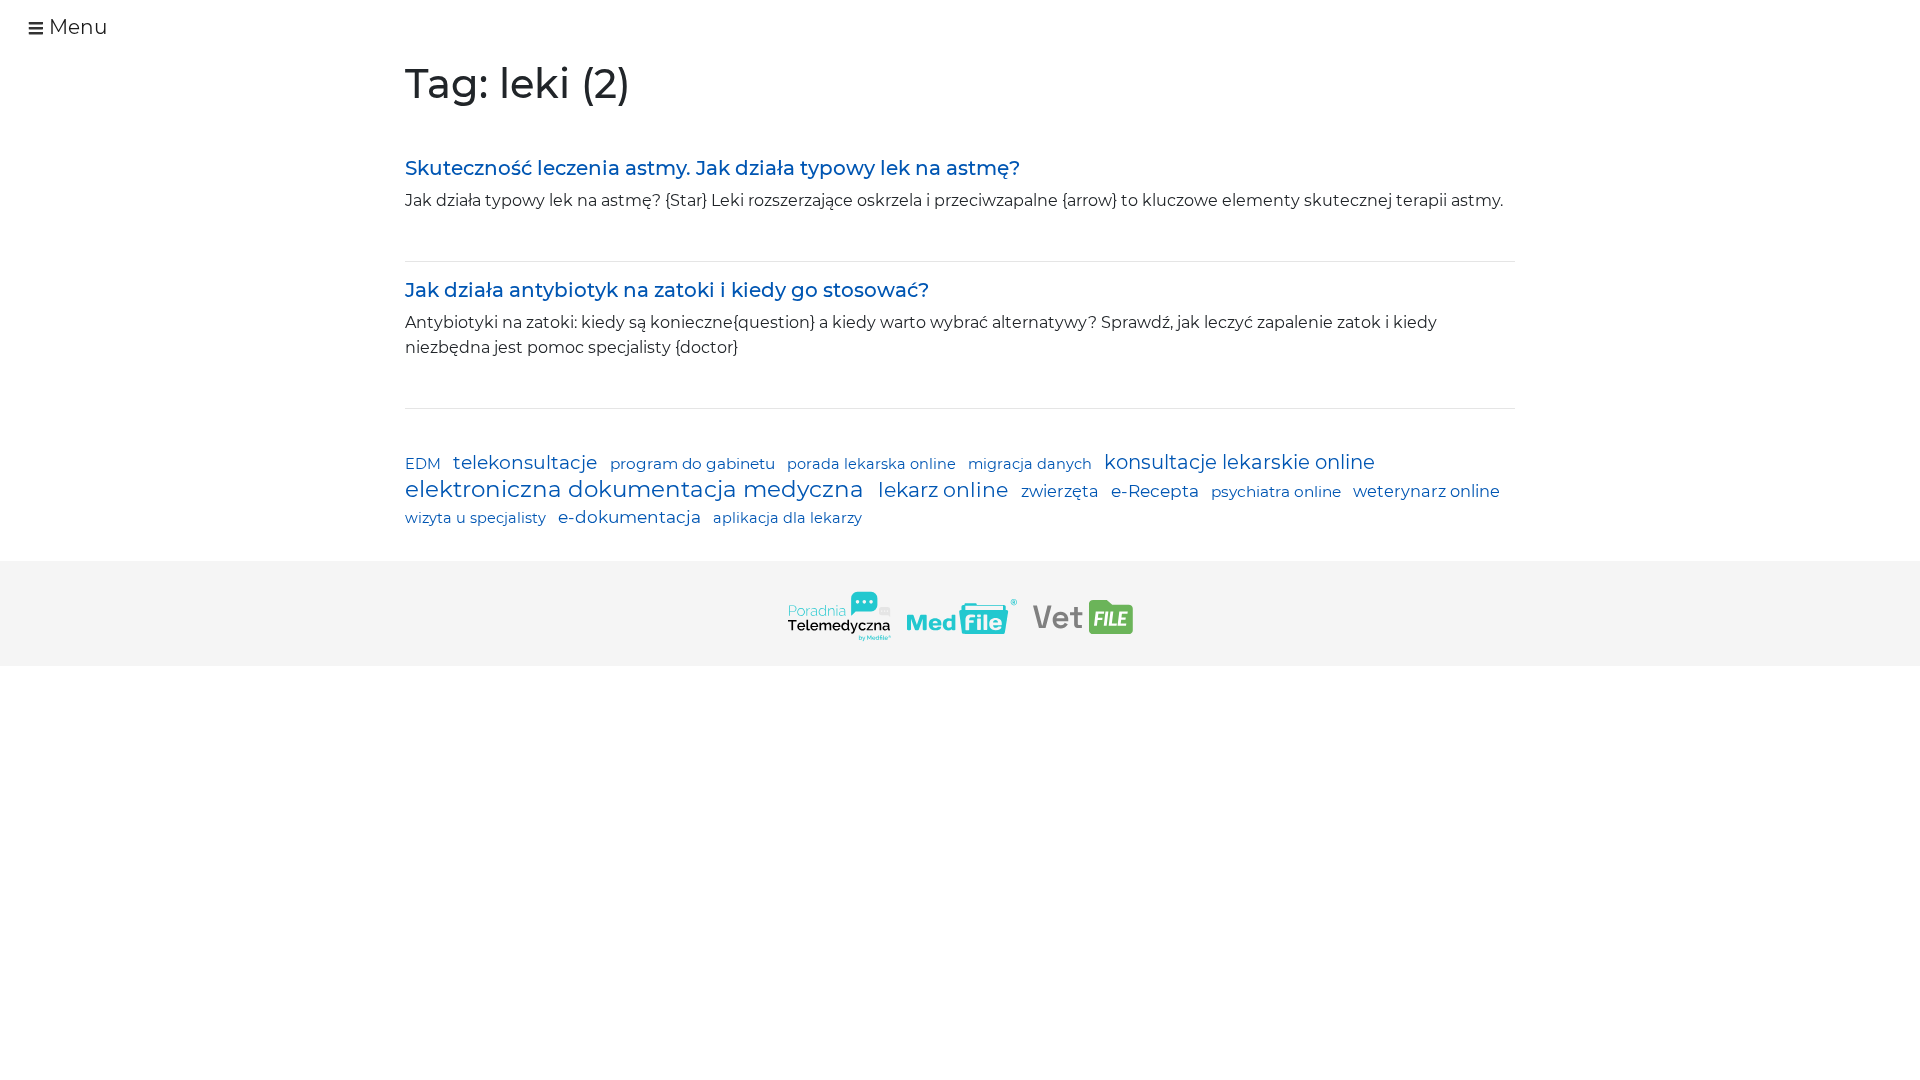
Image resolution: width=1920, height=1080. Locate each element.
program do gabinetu (694, 463)
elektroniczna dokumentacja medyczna (637, 489)
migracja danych (1032, 464)
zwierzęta (1062, 491)
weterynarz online (1426, 491)
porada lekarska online (873, 464)
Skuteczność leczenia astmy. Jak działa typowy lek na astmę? (712, 168)
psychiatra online (1278, 491)
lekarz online (945, 489)
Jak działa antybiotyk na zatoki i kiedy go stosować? (667, 290)
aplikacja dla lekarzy (787, 518)
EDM (425, 464)
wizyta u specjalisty (477, 518)
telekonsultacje (527, 462)
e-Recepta (1157, 490)
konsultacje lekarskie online (1239, 462)
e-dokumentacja (631, 516)
